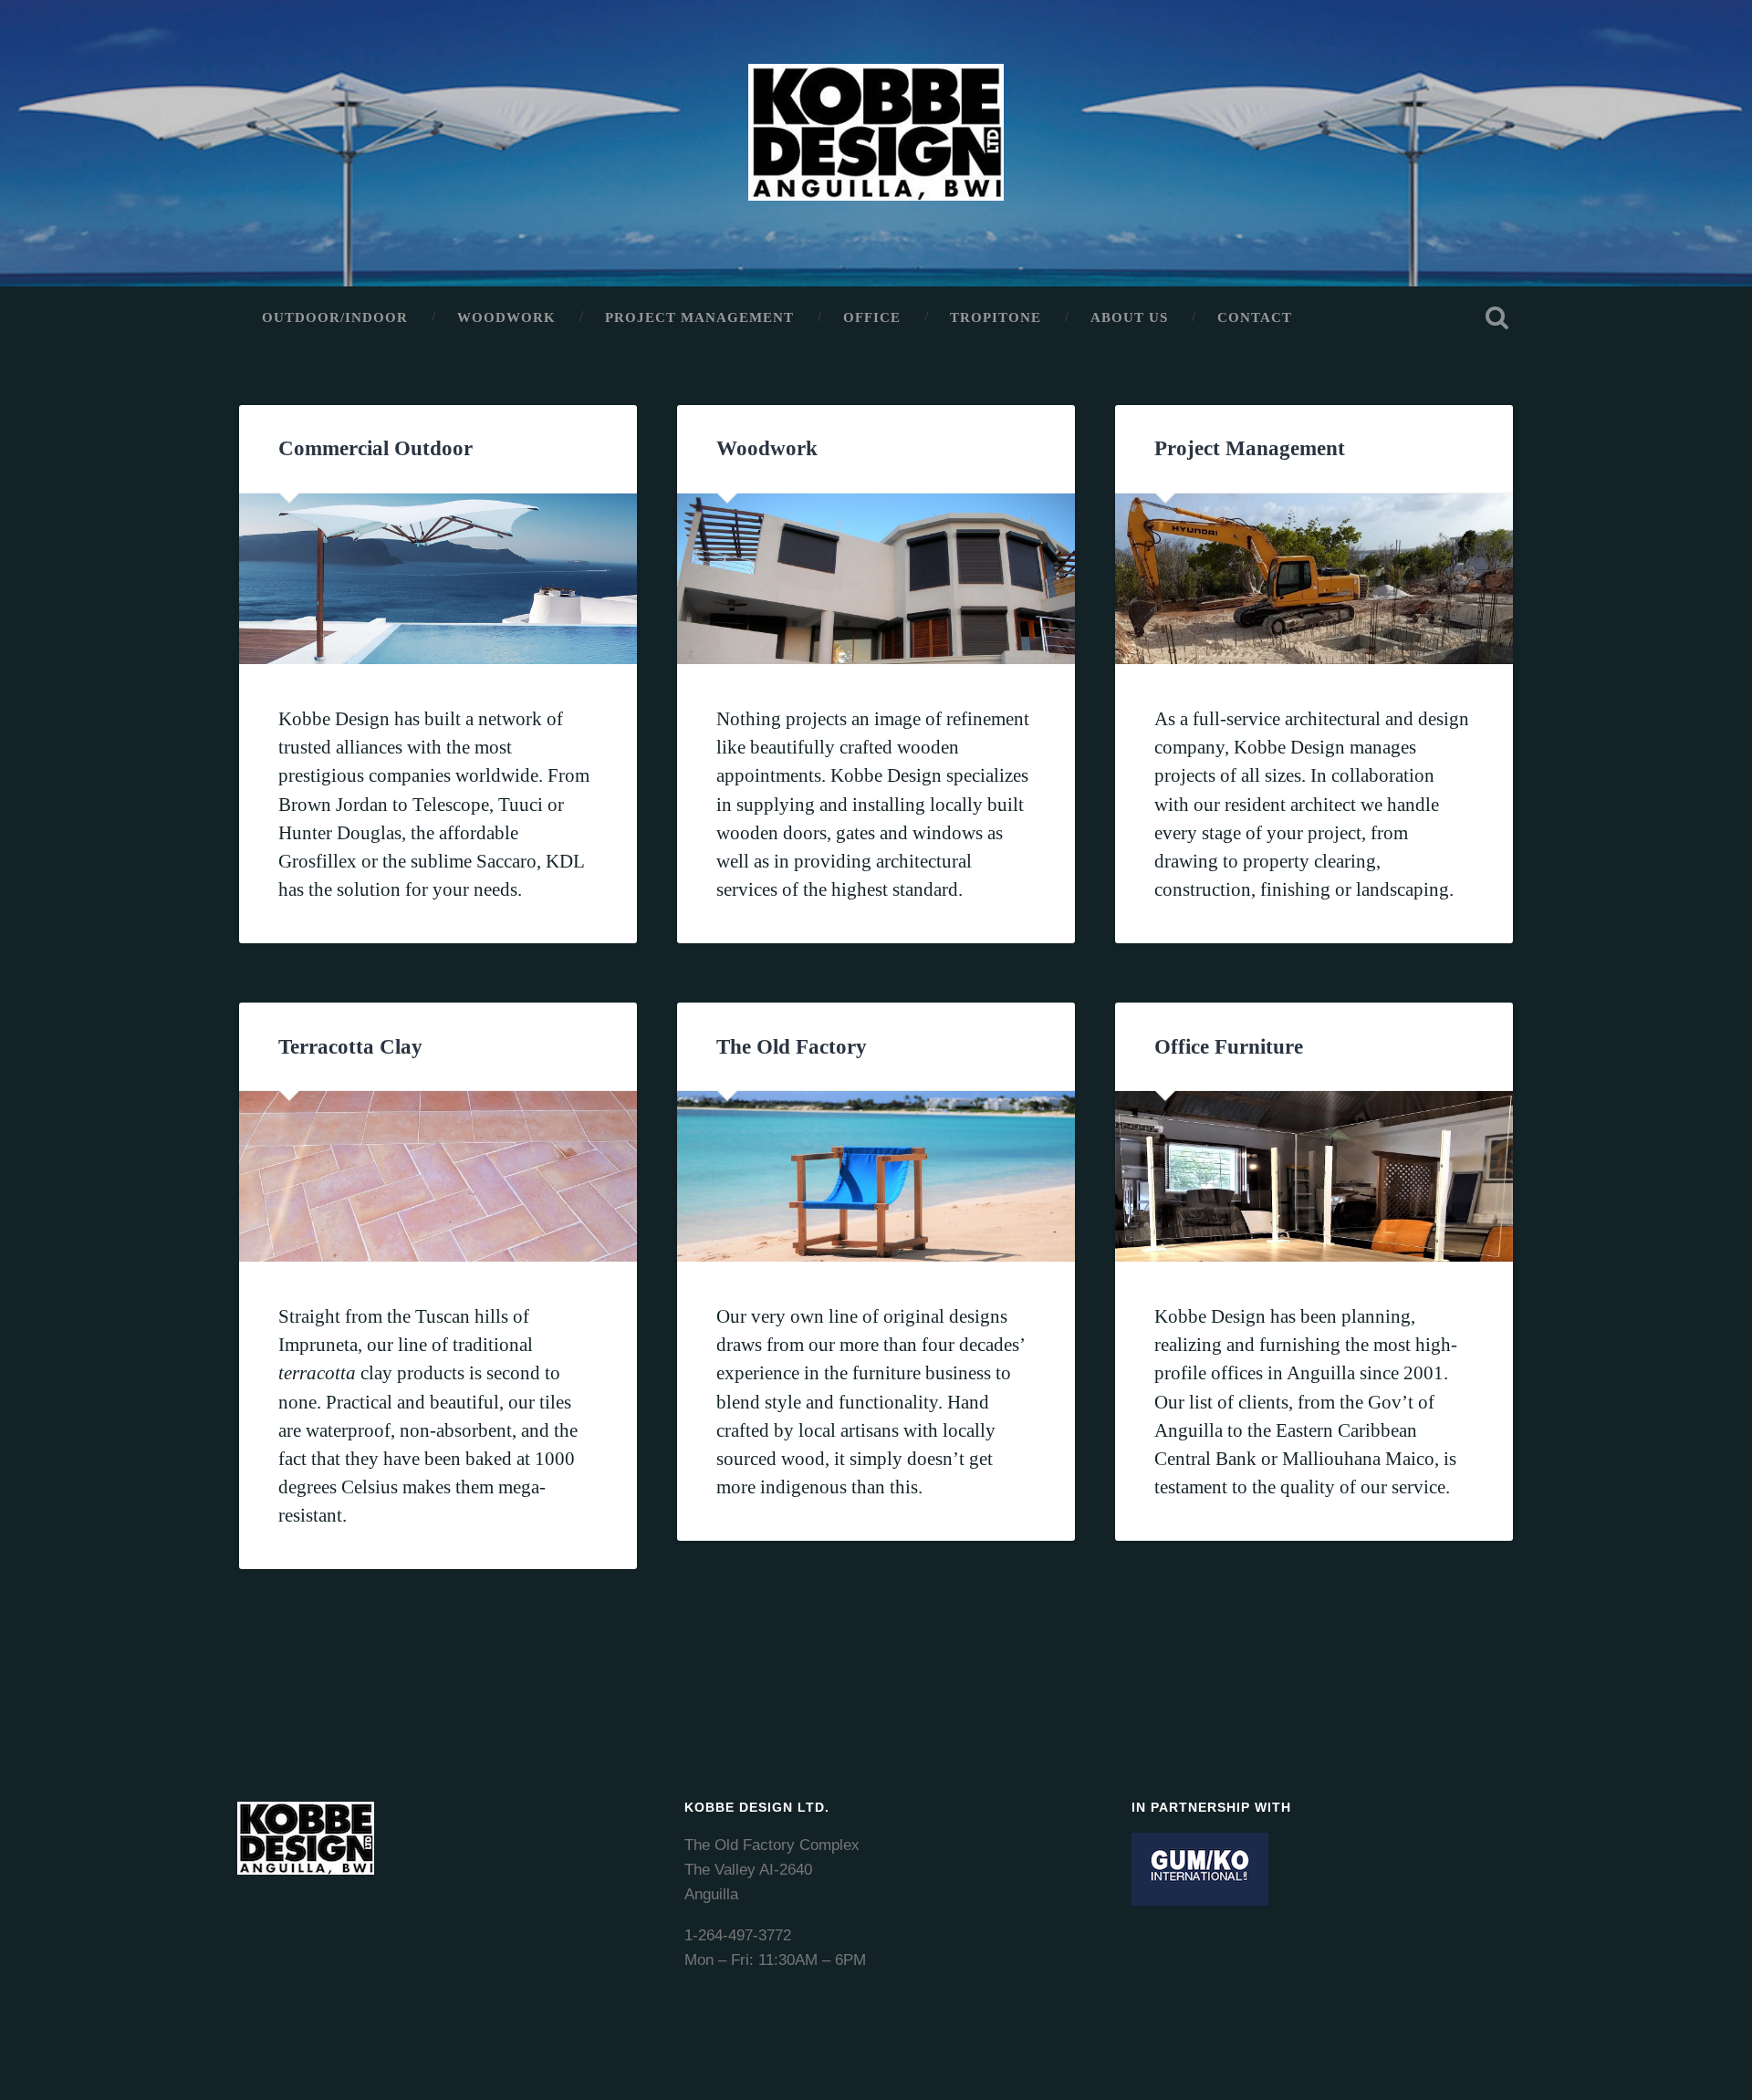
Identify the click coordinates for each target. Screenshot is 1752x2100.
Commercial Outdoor (375, 448)
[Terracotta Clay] (438, 1176)
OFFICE (872, 317)
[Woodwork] (876, 579)
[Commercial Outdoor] (438, 579)
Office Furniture (1229, 1047)
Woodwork (767, 448)
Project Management (1250, 448)
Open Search (1496, 317)
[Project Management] (1314, 579)
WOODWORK (506, 317)
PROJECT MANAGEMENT (699, 317)
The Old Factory (792, 1047)
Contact (1255, 317)
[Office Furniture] (1314, 1176)
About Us (1129, 317)
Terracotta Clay (350, 1047)
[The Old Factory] (876, 1176)
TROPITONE (996, 317)
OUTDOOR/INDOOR (335, 317)
